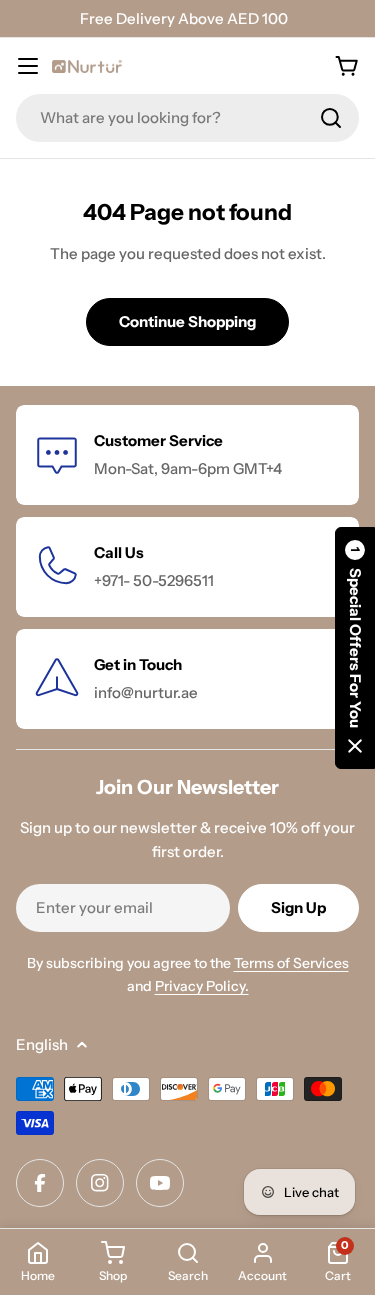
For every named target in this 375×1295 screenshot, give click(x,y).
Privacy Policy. (202, 986)
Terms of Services (291, 963)
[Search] (331, 118)
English (42, 1044)
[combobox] (187, 118)
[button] (355, 648)
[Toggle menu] (28, 66)
